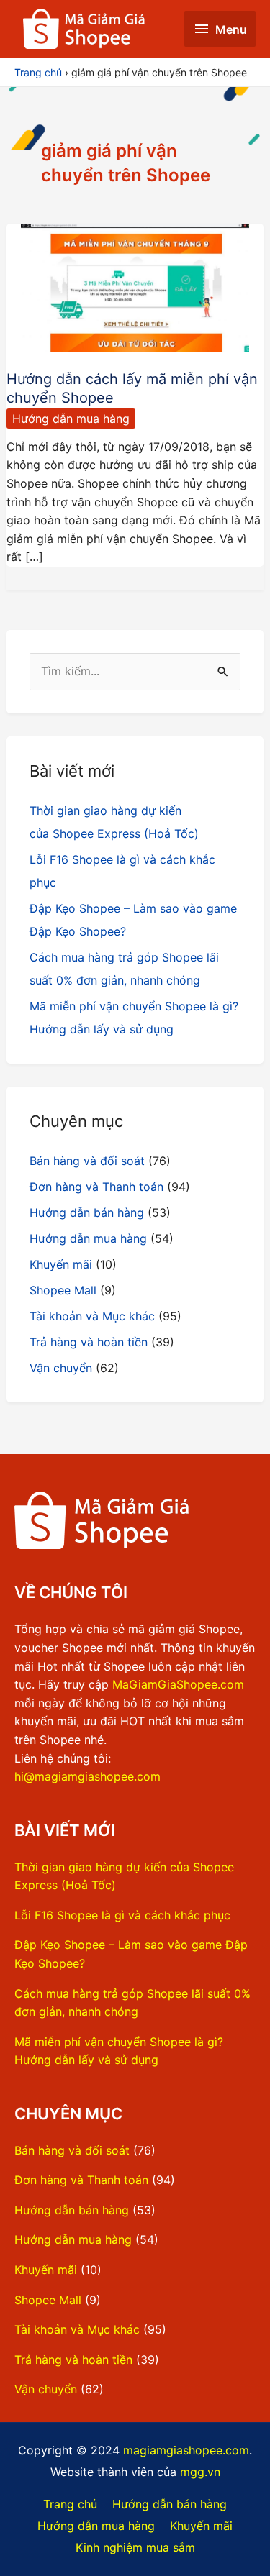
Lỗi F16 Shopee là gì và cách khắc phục (122, 1915)
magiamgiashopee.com (186, 2450)
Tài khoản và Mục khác (92, 1316)
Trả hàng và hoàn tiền (89, 1342)
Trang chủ (70, 2504)
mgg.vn (200, 2472)
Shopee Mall (63, 1290)
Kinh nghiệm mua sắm (135, 2547)
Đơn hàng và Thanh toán (96, 1187)
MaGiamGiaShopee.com (178, 1684)
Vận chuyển (61, 1368)
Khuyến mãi (61, 1264)
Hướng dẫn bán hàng (87, 1212)
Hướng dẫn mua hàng (71, 419)
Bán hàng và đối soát (87, 1161)
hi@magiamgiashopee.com (87, 1776)
